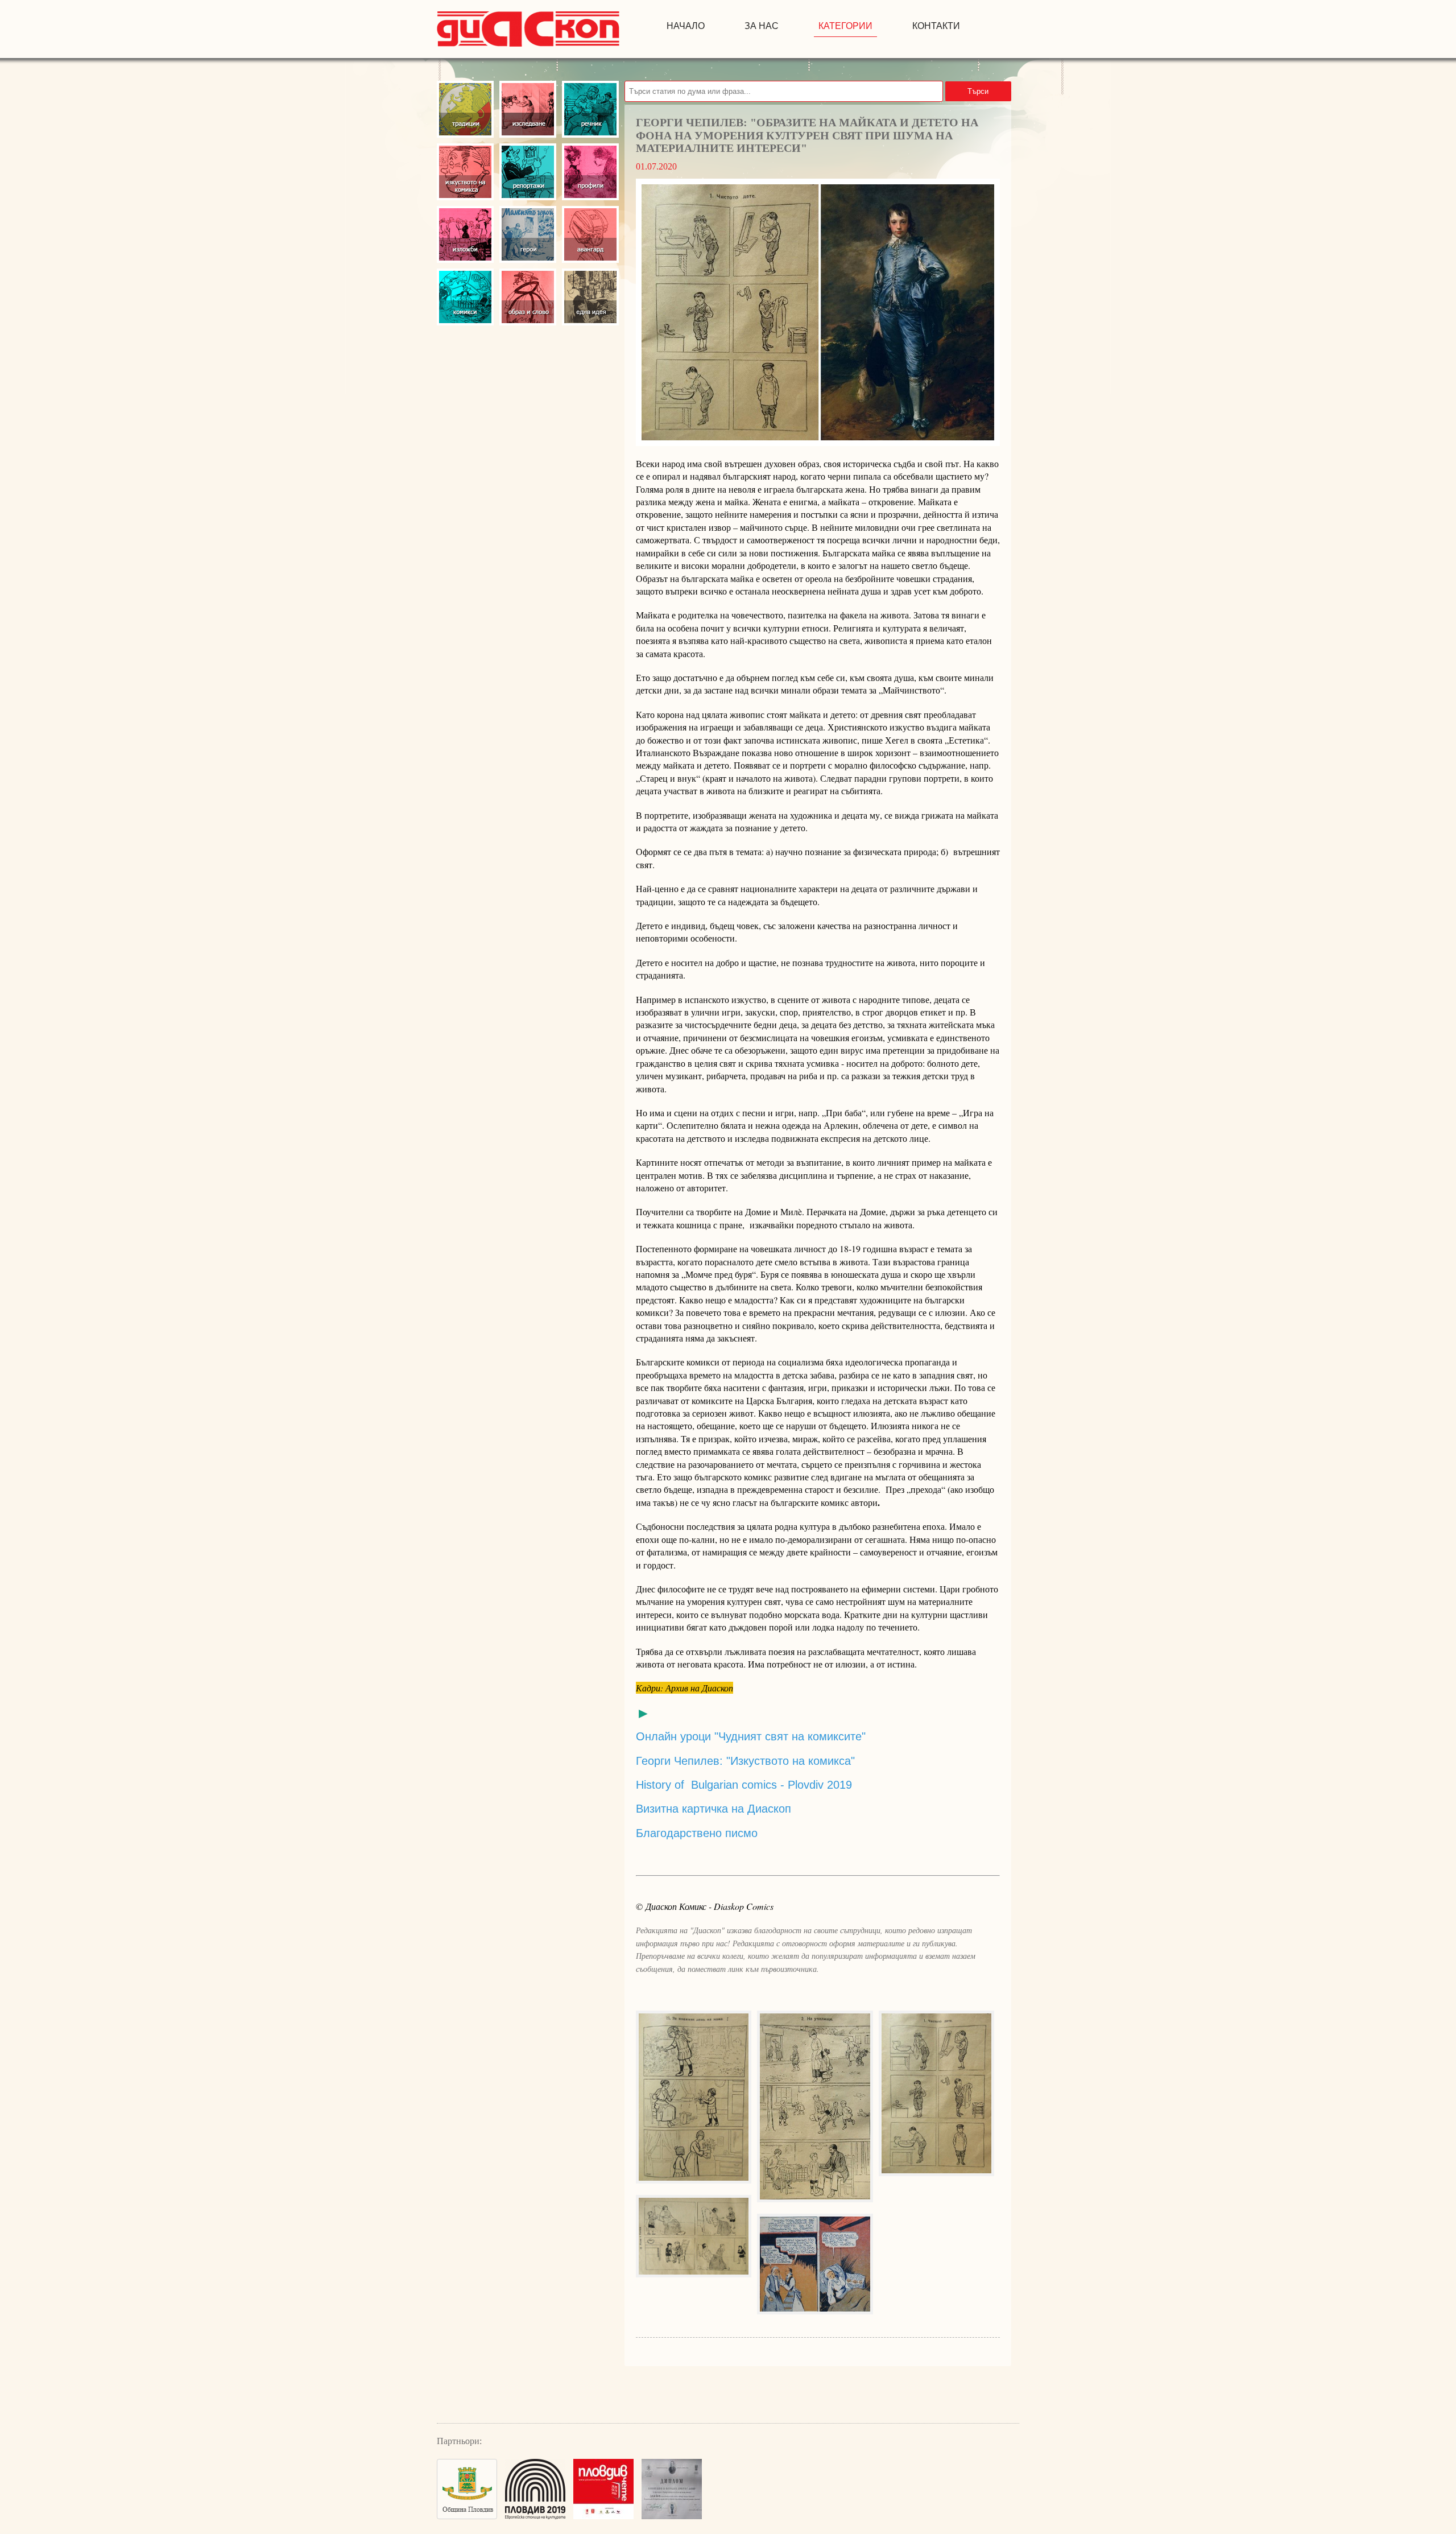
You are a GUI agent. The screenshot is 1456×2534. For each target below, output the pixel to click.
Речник (590, 109)
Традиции (465, 109)
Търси (978, 91)
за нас (762, 26)
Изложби (465, 234)
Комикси (465, 297)
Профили (590, 172)
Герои (528, 234)
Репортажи (528, 172)
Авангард (590, 234)
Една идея (590, 297)
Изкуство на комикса (465, 172)
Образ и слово (528, 297)
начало (686, 26)
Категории (845, 26)
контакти (936, 26)
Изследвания (528, 109)
